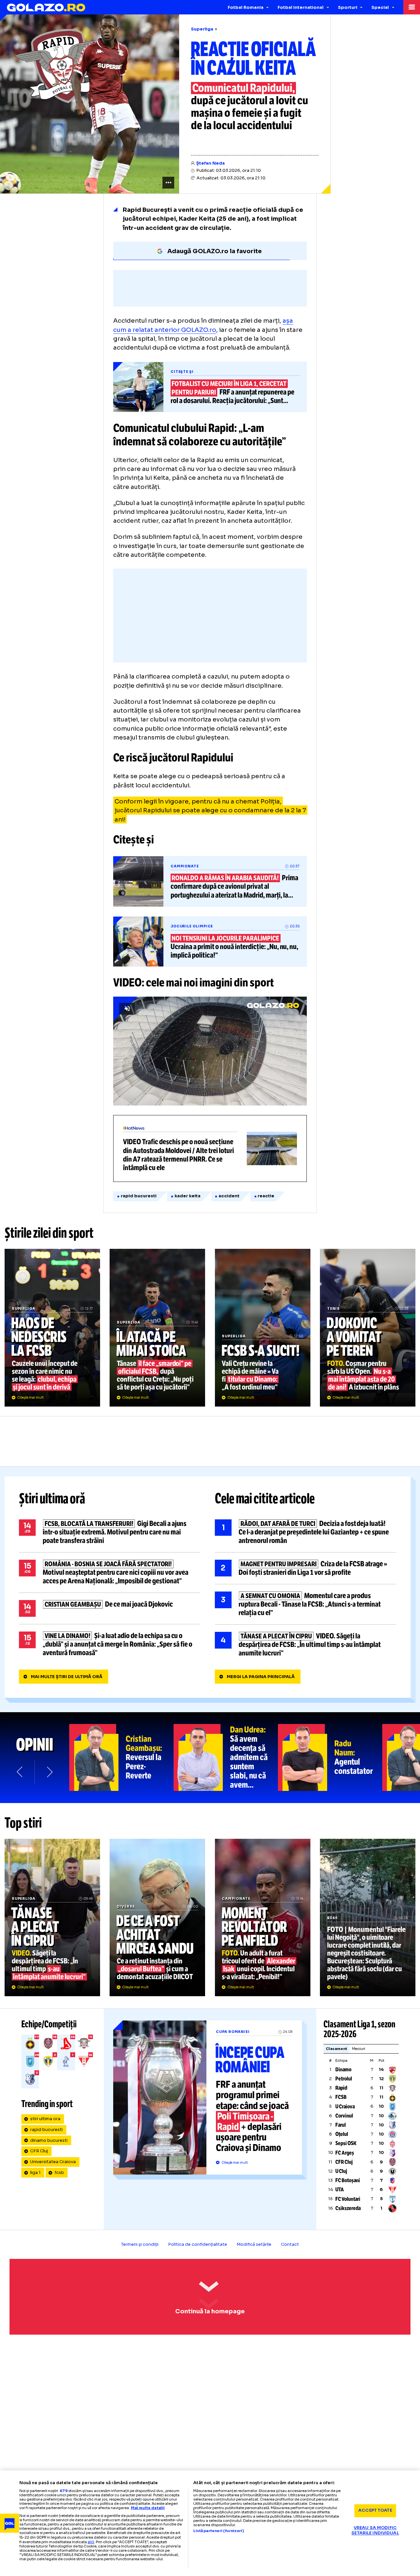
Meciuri (359, 2049)
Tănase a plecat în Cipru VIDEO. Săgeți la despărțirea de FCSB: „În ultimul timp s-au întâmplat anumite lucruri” (306, 1645)
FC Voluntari (348, 2199)
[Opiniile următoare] (49, 1772)
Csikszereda (348, 2208)
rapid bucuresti (139, 1196)
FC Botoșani (348, 2180)
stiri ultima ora (45, 2119)
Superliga (202, 29)
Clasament (336, 2049)
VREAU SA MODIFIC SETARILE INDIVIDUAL (375, 2531)
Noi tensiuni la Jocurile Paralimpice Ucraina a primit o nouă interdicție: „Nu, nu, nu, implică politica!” (210, 942)
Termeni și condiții (140, 2244)
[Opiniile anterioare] (20, 1772)
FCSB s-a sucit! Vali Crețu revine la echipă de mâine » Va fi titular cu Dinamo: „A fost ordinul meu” (263, 1328)
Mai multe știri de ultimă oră (67, 1677)
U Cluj (341, 2171)
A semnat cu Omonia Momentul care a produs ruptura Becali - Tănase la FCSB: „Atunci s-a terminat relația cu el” (306, 1604)
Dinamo (343, 2069)
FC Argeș (345, 2153)
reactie (266, 1196)
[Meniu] (412, 7)
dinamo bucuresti (49, 2140)
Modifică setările (254, 2244)
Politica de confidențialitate (198, 2244)
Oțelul (342, 2134)
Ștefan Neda (210, 163)
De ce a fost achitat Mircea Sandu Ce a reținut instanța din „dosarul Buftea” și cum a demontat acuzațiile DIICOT (157, 1917)
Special (380, 8)
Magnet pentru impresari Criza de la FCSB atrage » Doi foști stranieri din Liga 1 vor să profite (306, 1568)
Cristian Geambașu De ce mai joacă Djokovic (110, 1608)
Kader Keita (188, 1196)
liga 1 (35, 2173)
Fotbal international (301, 8)
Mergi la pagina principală (261, 1677)
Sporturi (348, 8)
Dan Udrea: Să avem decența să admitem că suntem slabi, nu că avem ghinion (226, 1757)
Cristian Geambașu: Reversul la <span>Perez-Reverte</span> (121, 1757)
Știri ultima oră (52, 1499)
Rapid (341, 2088)
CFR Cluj (39, 2151)
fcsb (59, 2173)
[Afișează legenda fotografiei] (168, 183)
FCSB (341, 2097)
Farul (341, 2125)
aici (91, 2542)
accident (229, 1196)
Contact (290, 2244)
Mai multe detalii (148, 2508)
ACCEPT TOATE (375, 2510)
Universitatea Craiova (53, 2162)
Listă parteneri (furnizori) (219, 2531)
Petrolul (344, 2079)
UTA (340, 2190)
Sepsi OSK (346, 2143)
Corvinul (344, 2116)
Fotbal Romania (246, 8)
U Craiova (345, 2107)
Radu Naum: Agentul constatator (330, 1757)
